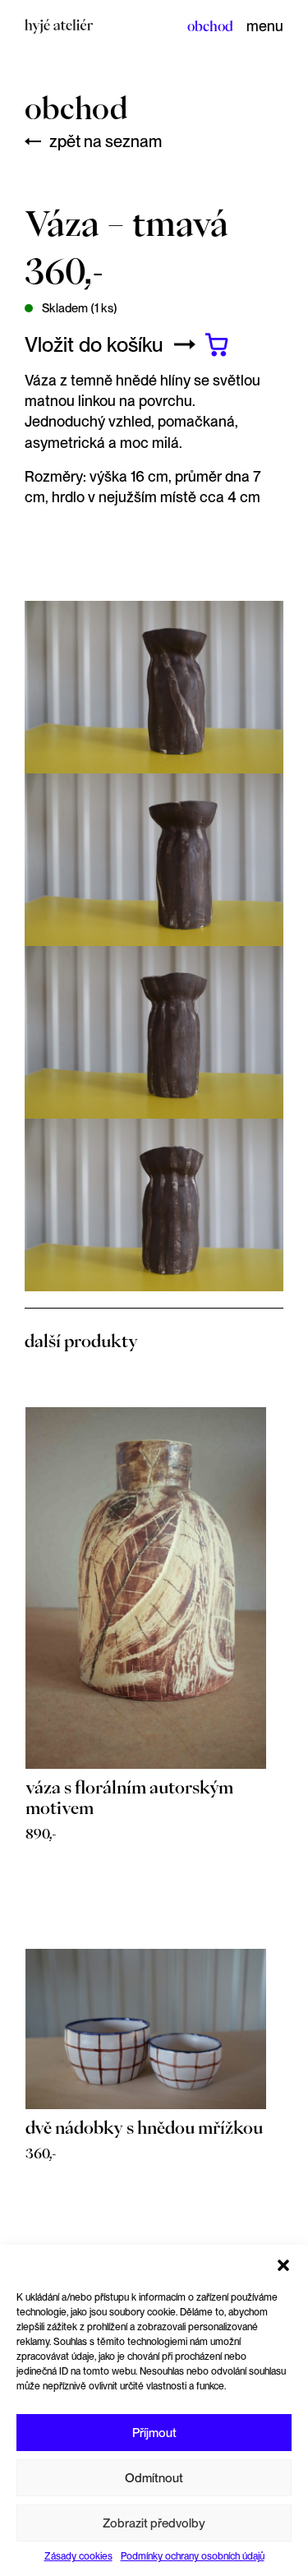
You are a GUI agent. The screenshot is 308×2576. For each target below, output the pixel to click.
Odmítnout (154, 2478)
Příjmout (154, 2433)
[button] (283, 2265)
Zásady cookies (78, 2556)
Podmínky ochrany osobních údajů (193, 2556)
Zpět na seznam (106, 141)
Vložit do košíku (94, 344)
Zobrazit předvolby (154, 2523)
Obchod (210, 26)
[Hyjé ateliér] (59, 25)
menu (265, 26)
